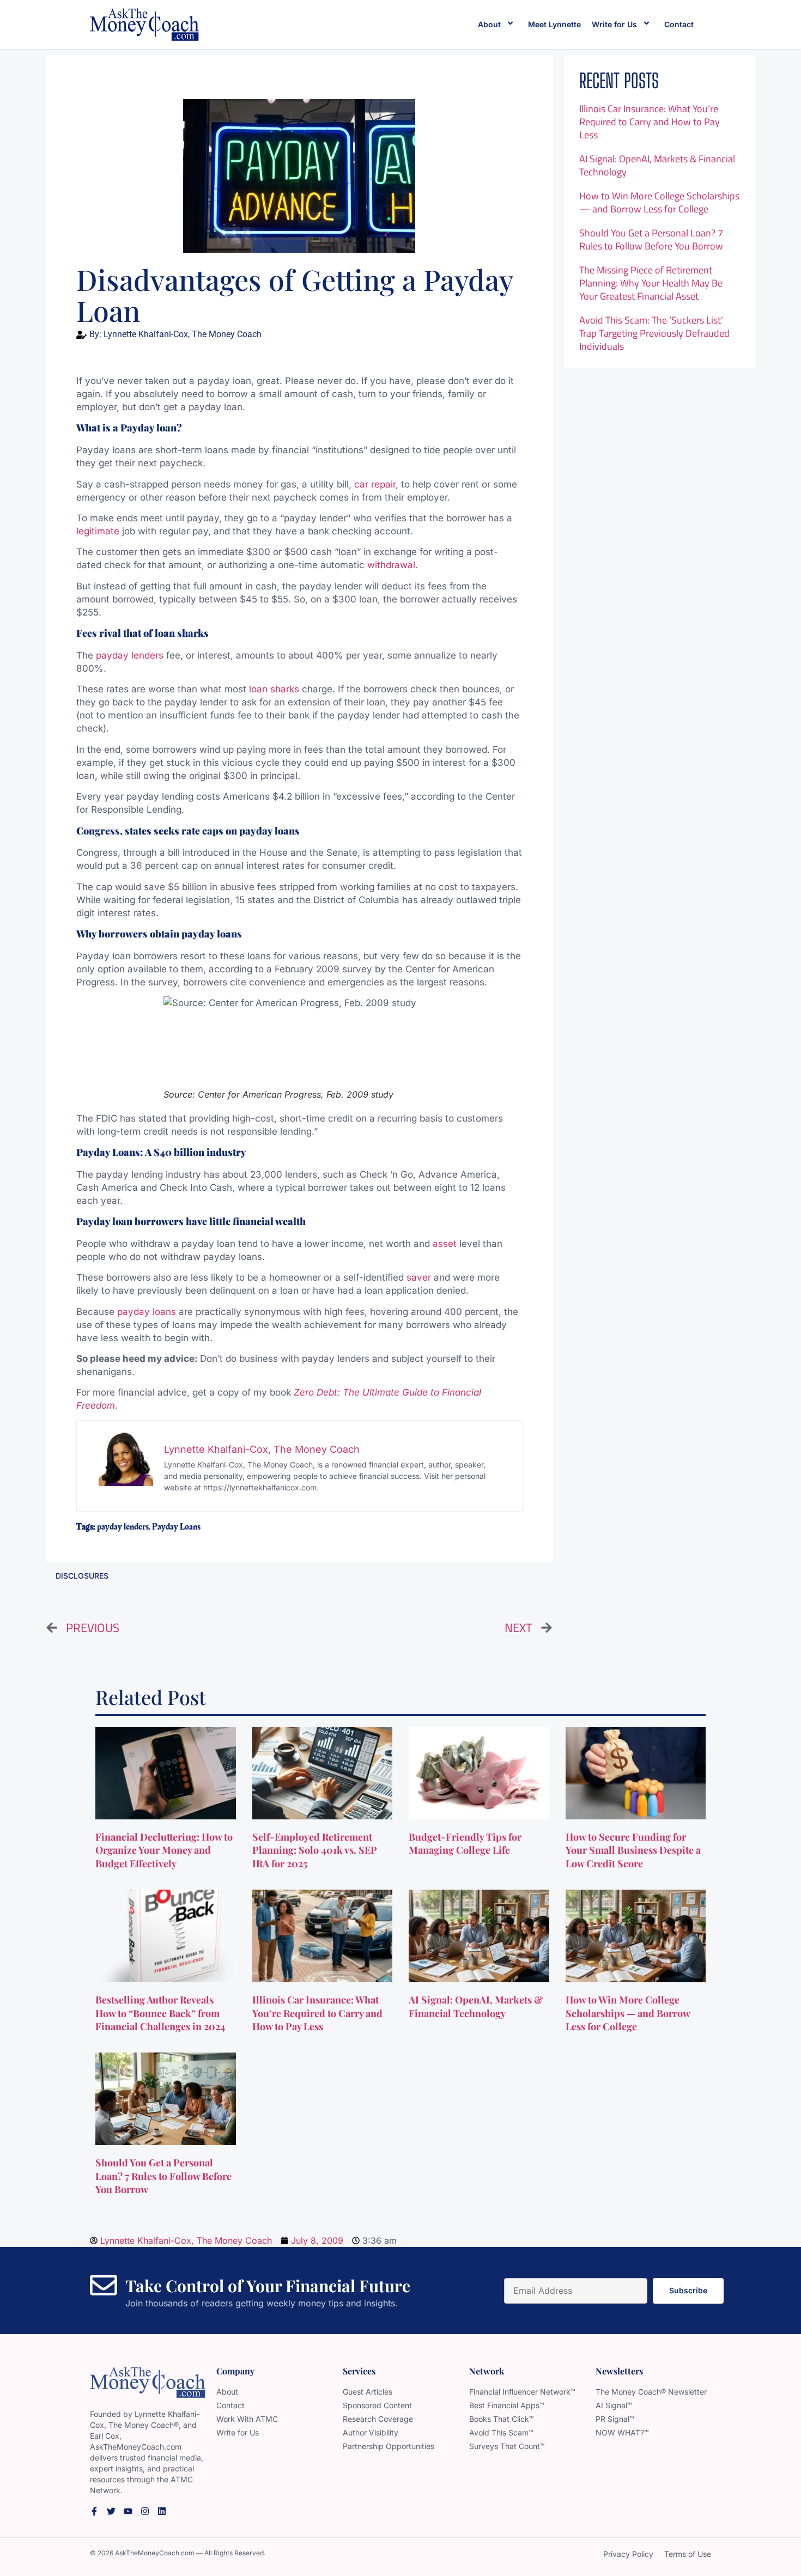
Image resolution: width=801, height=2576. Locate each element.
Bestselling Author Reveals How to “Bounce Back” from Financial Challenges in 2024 (162, 2013)
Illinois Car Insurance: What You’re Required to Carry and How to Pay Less (650, 122)
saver (419, 1277)
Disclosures (82, 1576)
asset (445, 1244)
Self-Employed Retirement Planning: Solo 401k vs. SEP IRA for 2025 (315, 1850)
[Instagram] (145, 2511)
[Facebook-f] (94, 2511)
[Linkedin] (162, 2511)
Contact (679, 24)
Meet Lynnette (554, 24)
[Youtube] (128, 2511)
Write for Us (614, 24)
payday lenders (130, 655)
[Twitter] (111, 2511)
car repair (375, 484)
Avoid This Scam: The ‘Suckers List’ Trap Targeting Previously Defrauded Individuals (654, 333)
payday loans (147, 1312)
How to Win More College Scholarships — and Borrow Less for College (659, 202)
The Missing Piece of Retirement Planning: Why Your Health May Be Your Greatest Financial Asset (651, 283)
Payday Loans (176, 1527)
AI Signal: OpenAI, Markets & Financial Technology (657, 165)
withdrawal (391, 565)
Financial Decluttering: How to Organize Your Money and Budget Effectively (164, 1850)
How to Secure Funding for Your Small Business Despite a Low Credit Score (633, 1850)
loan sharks (274, 689)
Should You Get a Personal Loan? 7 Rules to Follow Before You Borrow (651, 239)
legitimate (98, 531)
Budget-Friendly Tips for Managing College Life (465, 1844)
